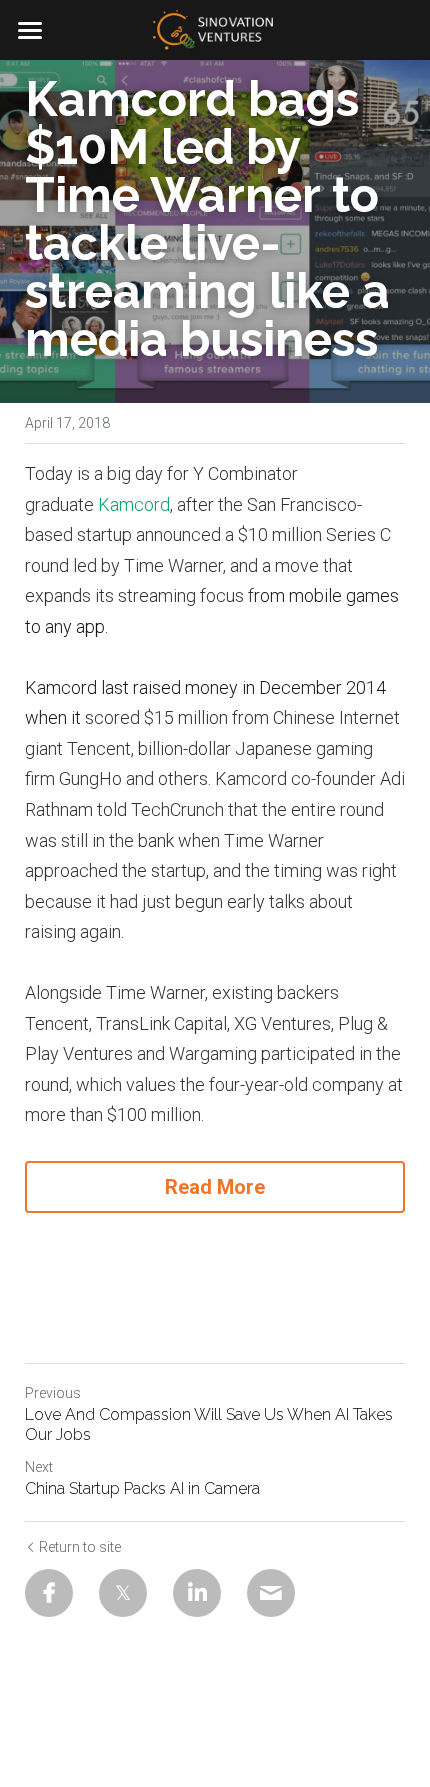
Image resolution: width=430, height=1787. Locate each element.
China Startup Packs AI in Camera (142, 1488)
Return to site (80, 1547)
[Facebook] (49, 1593)
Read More (215, 1187)
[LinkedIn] (197, 1593)
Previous (53, 1393)
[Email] (271, 1593)
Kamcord (134, 504)
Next (39, 1467)
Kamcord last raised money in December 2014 (205, 687)
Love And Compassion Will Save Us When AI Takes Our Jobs (209, 1424)
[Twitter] (123, 1593)
